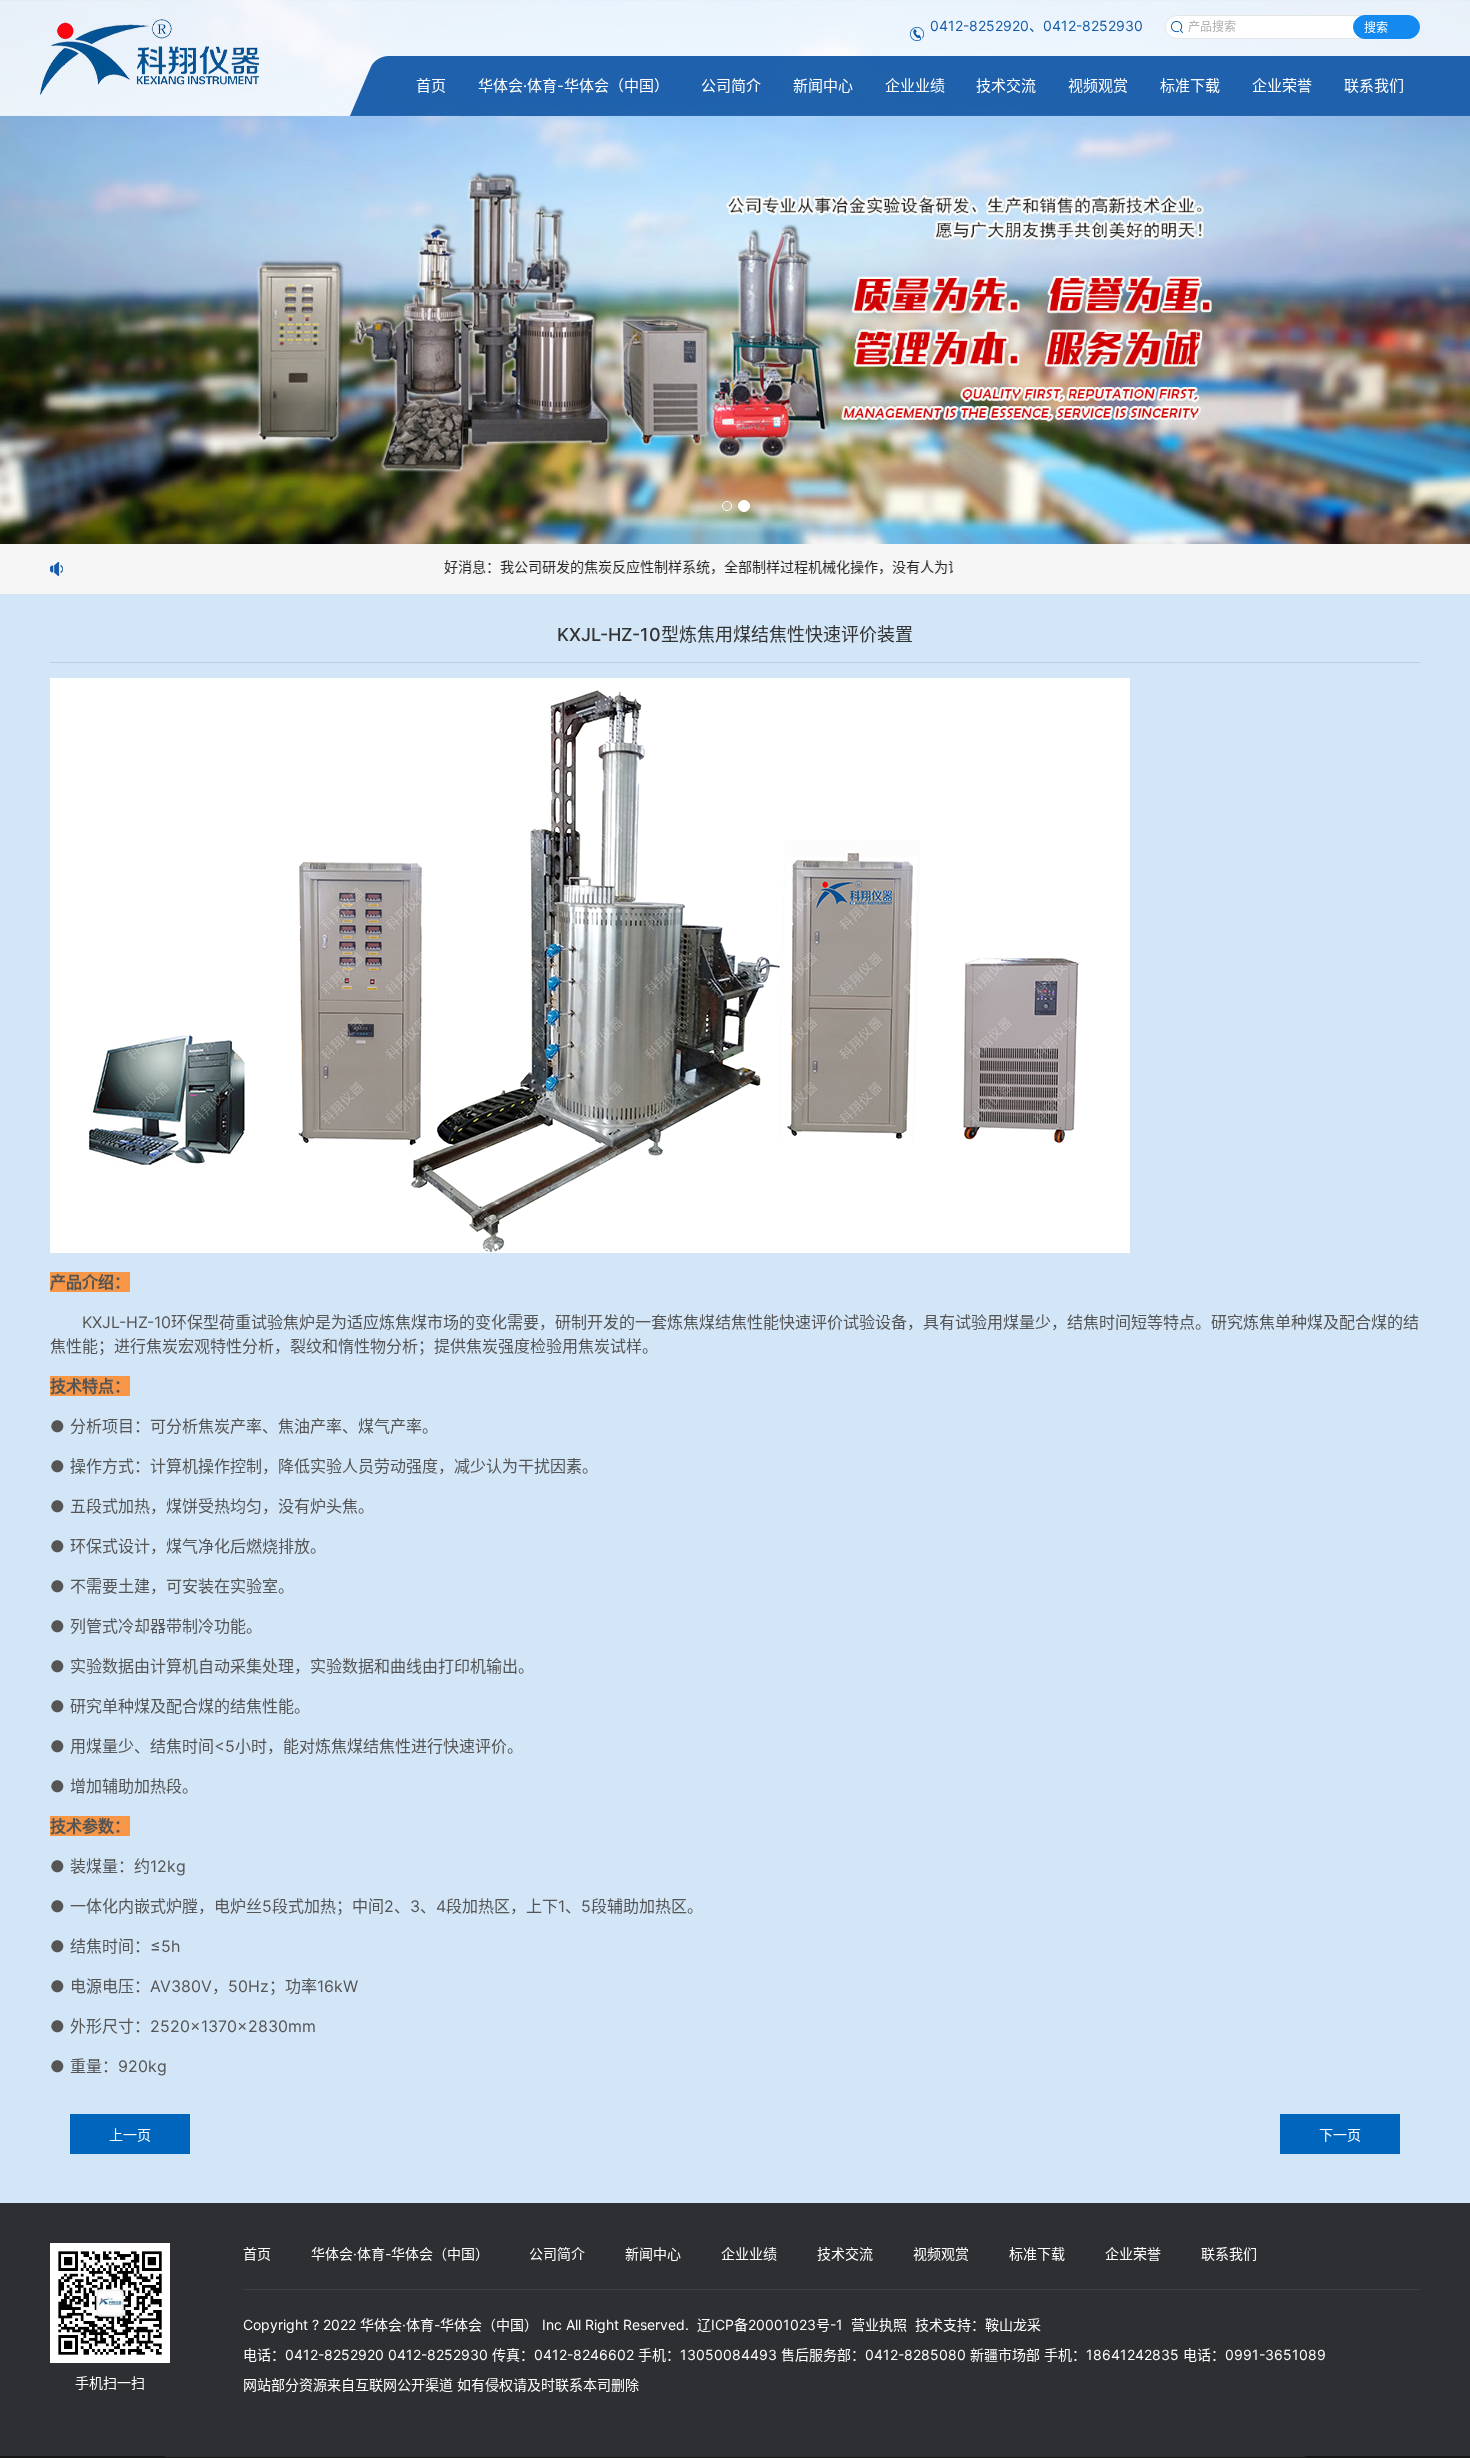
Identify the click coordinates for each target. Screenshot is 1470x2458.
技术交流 (1006, 85)
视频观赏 (1098, 85)
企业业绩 (915, 85)
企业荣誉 (1282, 85)
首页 (431, 85)
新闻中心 (823, 85)
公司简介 (731, 85)
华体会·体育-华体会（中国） (573, 85)
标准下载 (1190, 85)
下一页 (1340, 2133)
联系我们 (1374, 85)
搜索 (1376, 27)
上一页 (130, 2133)
